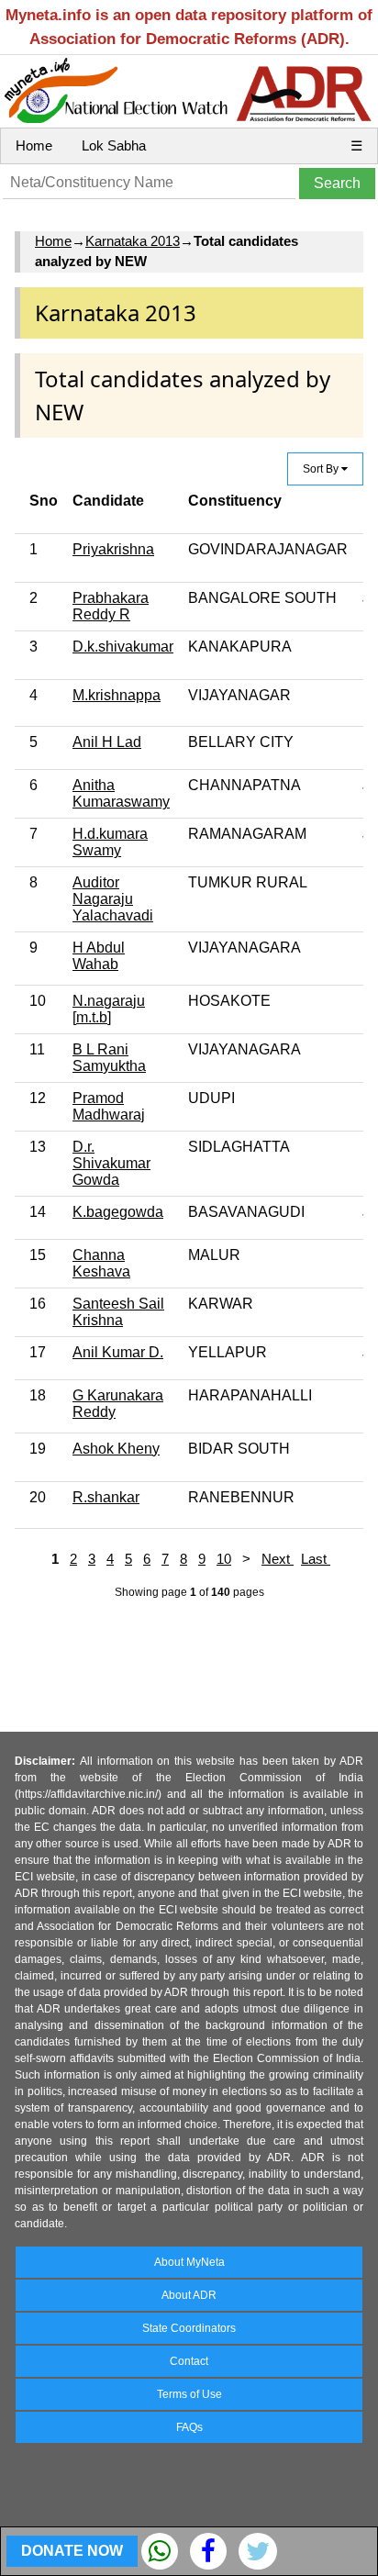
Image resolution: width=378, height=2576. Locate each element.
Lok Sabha (114, 145)
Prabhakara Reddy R (111, 606)
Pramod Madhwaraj (109, 1106)
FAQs (189, 2427)
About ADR (189, 2295)
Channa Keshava (101, 1263)
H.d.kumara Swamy (110, 842)
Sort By (322, 469)
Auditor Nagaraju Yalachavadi (113, 899)
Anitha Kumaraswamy (121, 793)
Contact (189, 2361)
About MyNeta (189, 2262)
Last (316, 1559)
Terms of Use (189, 2394)
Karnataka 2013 (133, 241)
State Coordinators (189, 2328)
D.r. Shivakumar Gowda (111, 1163)
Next (278, 1559)
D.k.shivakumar (123, 647)
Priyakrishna (113, 549)
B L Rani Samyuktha (109, 1058)
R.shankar (106, 1497)
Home (34, 145)
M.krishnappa (117, 695)
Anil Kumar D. (118, 1352)
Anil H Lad (107, 742)
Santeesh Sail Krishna (118, 1312)
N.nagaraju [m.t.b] (109, 1009)
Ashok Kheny (116, 1449)
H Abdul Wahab (99, 956)
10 (224, 1559)
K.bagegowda (118, 1212)
